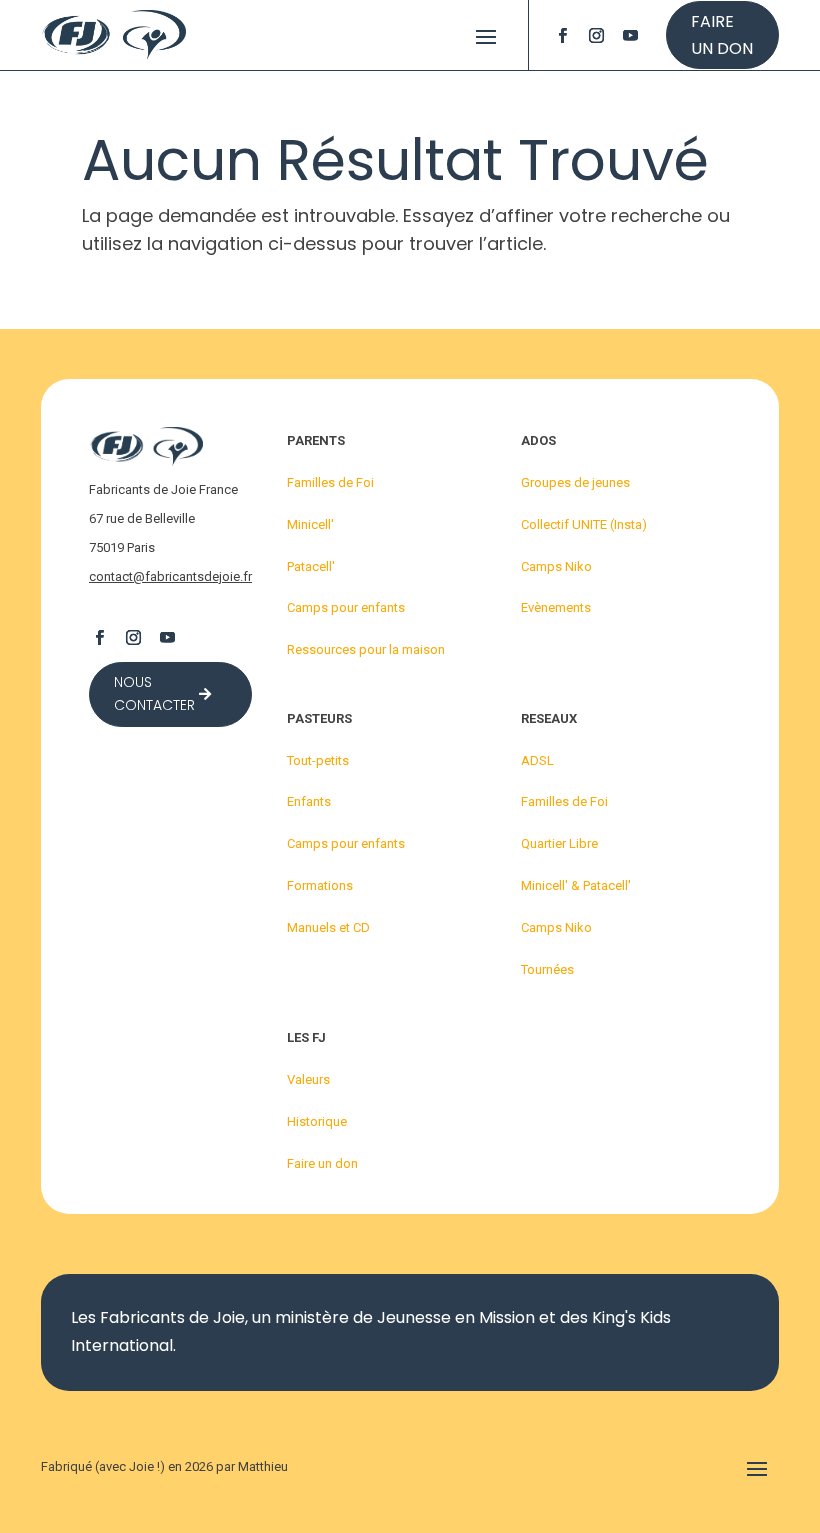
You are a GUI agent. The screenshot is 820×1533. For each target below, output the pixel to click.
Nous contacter (154, 694)
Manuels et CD (328, 927)
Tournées (547, 969)
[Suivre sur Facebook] (563, 35)
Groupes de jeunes (575, 482)
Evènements (556, 607)
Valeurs (308, 1079)
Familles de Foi (330, 482)
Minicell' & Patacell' (576, 885)
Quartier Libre (559, 843)
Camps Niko (556, 566)
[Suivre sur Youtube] (631, 35)
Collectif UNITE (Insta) (584, 524)
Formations (320, 885)
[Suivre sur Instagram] (597, 35)
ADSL (537, 760)
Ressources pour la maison (366, 649)
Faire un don (722, 35)
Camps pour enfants (346, 607)
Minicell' (310, 524)
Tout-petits (318, 760)
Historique (317, 1121)
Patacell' (311, 566)
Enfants (309, 801)
